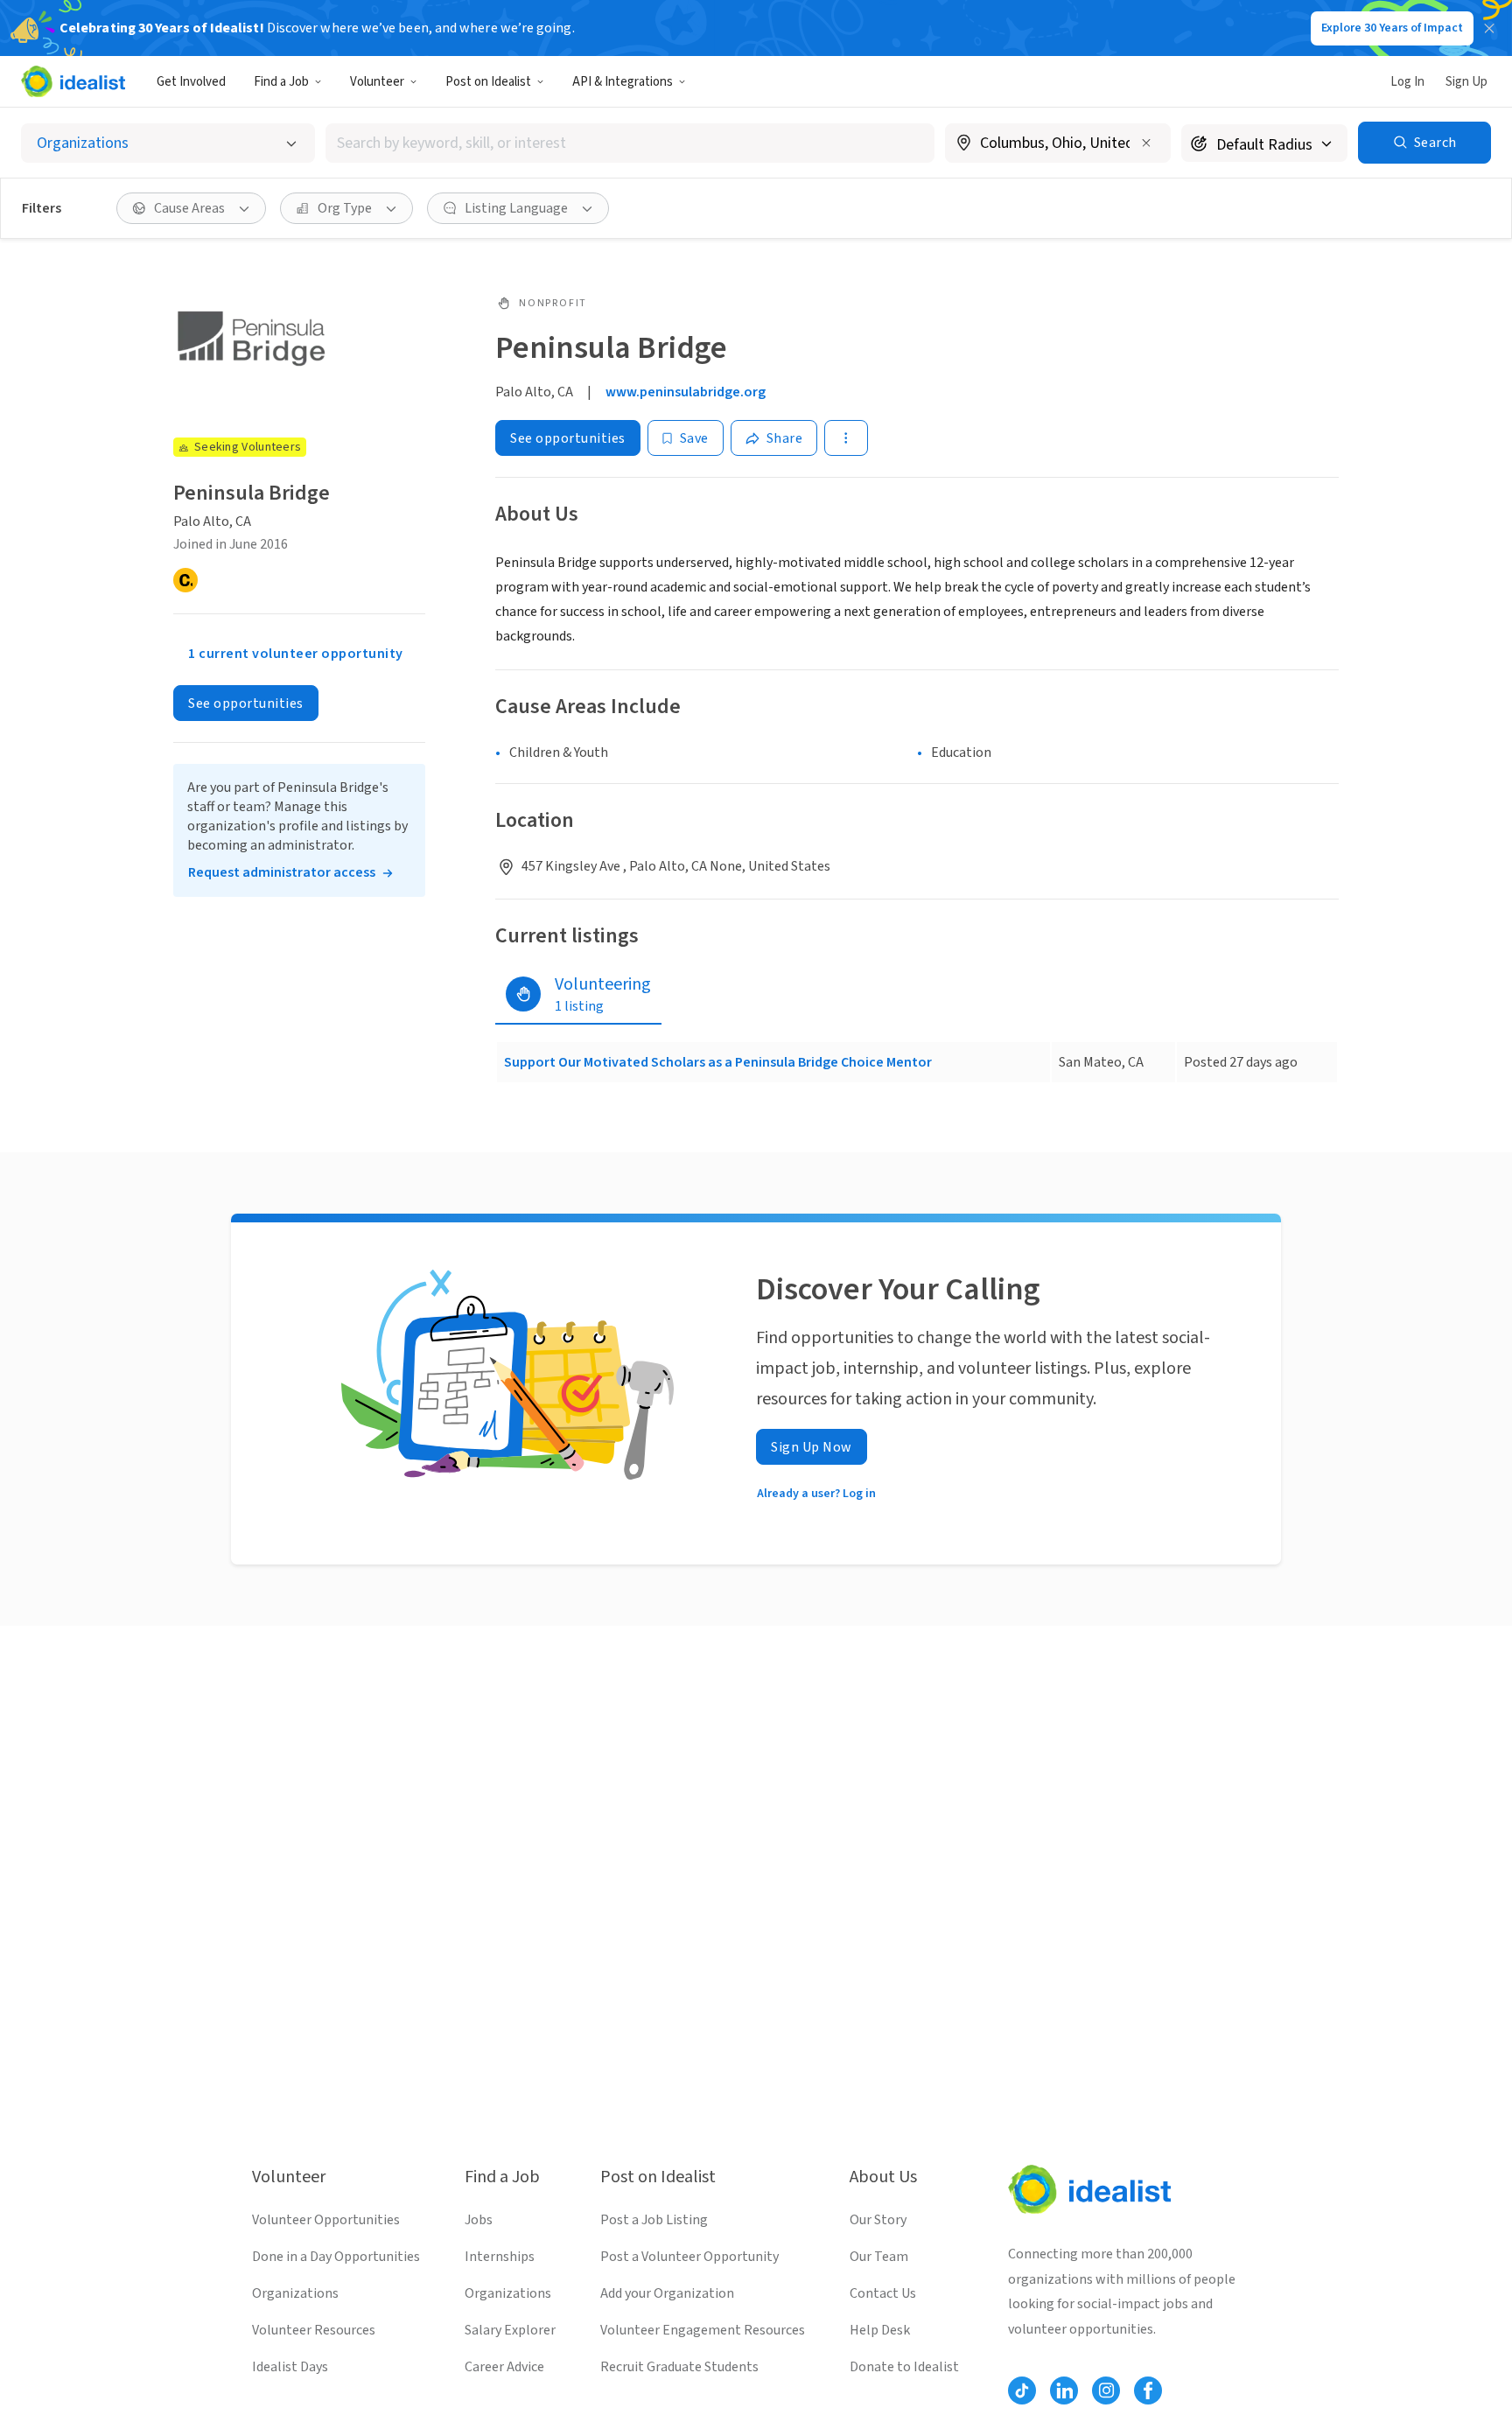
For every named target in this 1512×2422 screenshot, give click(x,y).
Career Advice (504, 2367)
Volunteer (377, 82)
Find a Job (281, 82)
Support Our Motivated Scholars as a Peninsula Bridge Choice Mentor (718, 1062)
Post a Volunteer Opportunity (689, 2257)
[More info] (1058, 144)
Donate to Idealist (904, 2367)
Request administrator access (282, 872)
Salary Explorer (510, 2330)
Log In (1407, 82)
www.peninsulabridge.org (686, 392)
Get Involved (191, 82)
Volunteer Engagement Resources (703, 2330)
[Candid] (185, 580)
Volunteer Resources (314, 2330)
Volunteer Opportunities (326, 2220)
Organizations (295, 2293)
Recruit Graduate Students (679, 2367)
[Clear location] (1146, 143)
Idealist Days (290, 2367)
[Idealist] (73, 81)
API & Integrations (623, 82)
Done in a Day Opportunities (336, 2257)
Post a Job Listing (654, 2220)
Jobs (479, 2220)
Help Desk (880, 2330)
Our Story (878, 2220)
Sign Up (1466, 82)
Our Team (879, 2257)
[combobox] (630, 143)
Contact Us (883, 2293)
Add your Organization (667, 2293)
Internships (500, 2257)
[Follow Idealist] (1022, 2390)
